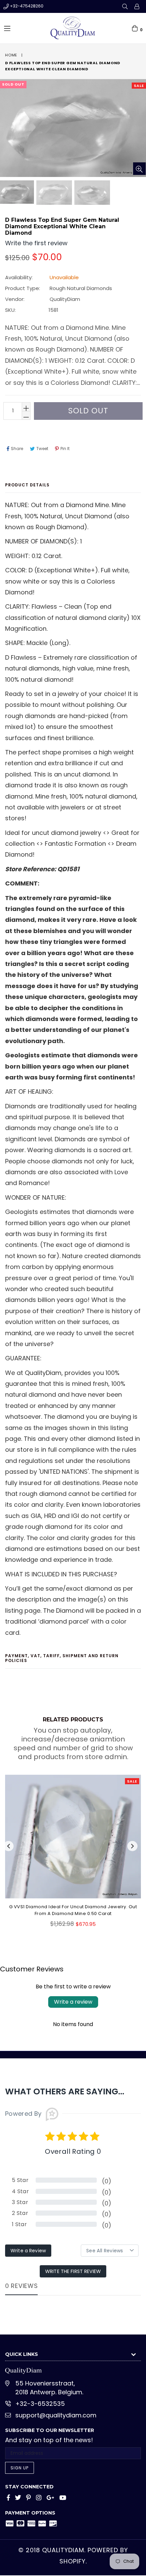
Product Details (27, 485)
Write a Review (28, 2251)
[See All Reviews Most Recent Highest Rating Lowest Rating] (110, 2251)
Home (11, 55)
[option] (54, 193)
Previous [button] (8, 1846)
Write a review (73, 2002)
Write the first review (73, 2271)
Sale (139, 86)
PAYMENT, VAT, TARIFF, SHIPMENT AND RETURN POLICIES (62, 1658)
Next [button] (132, 1846)
